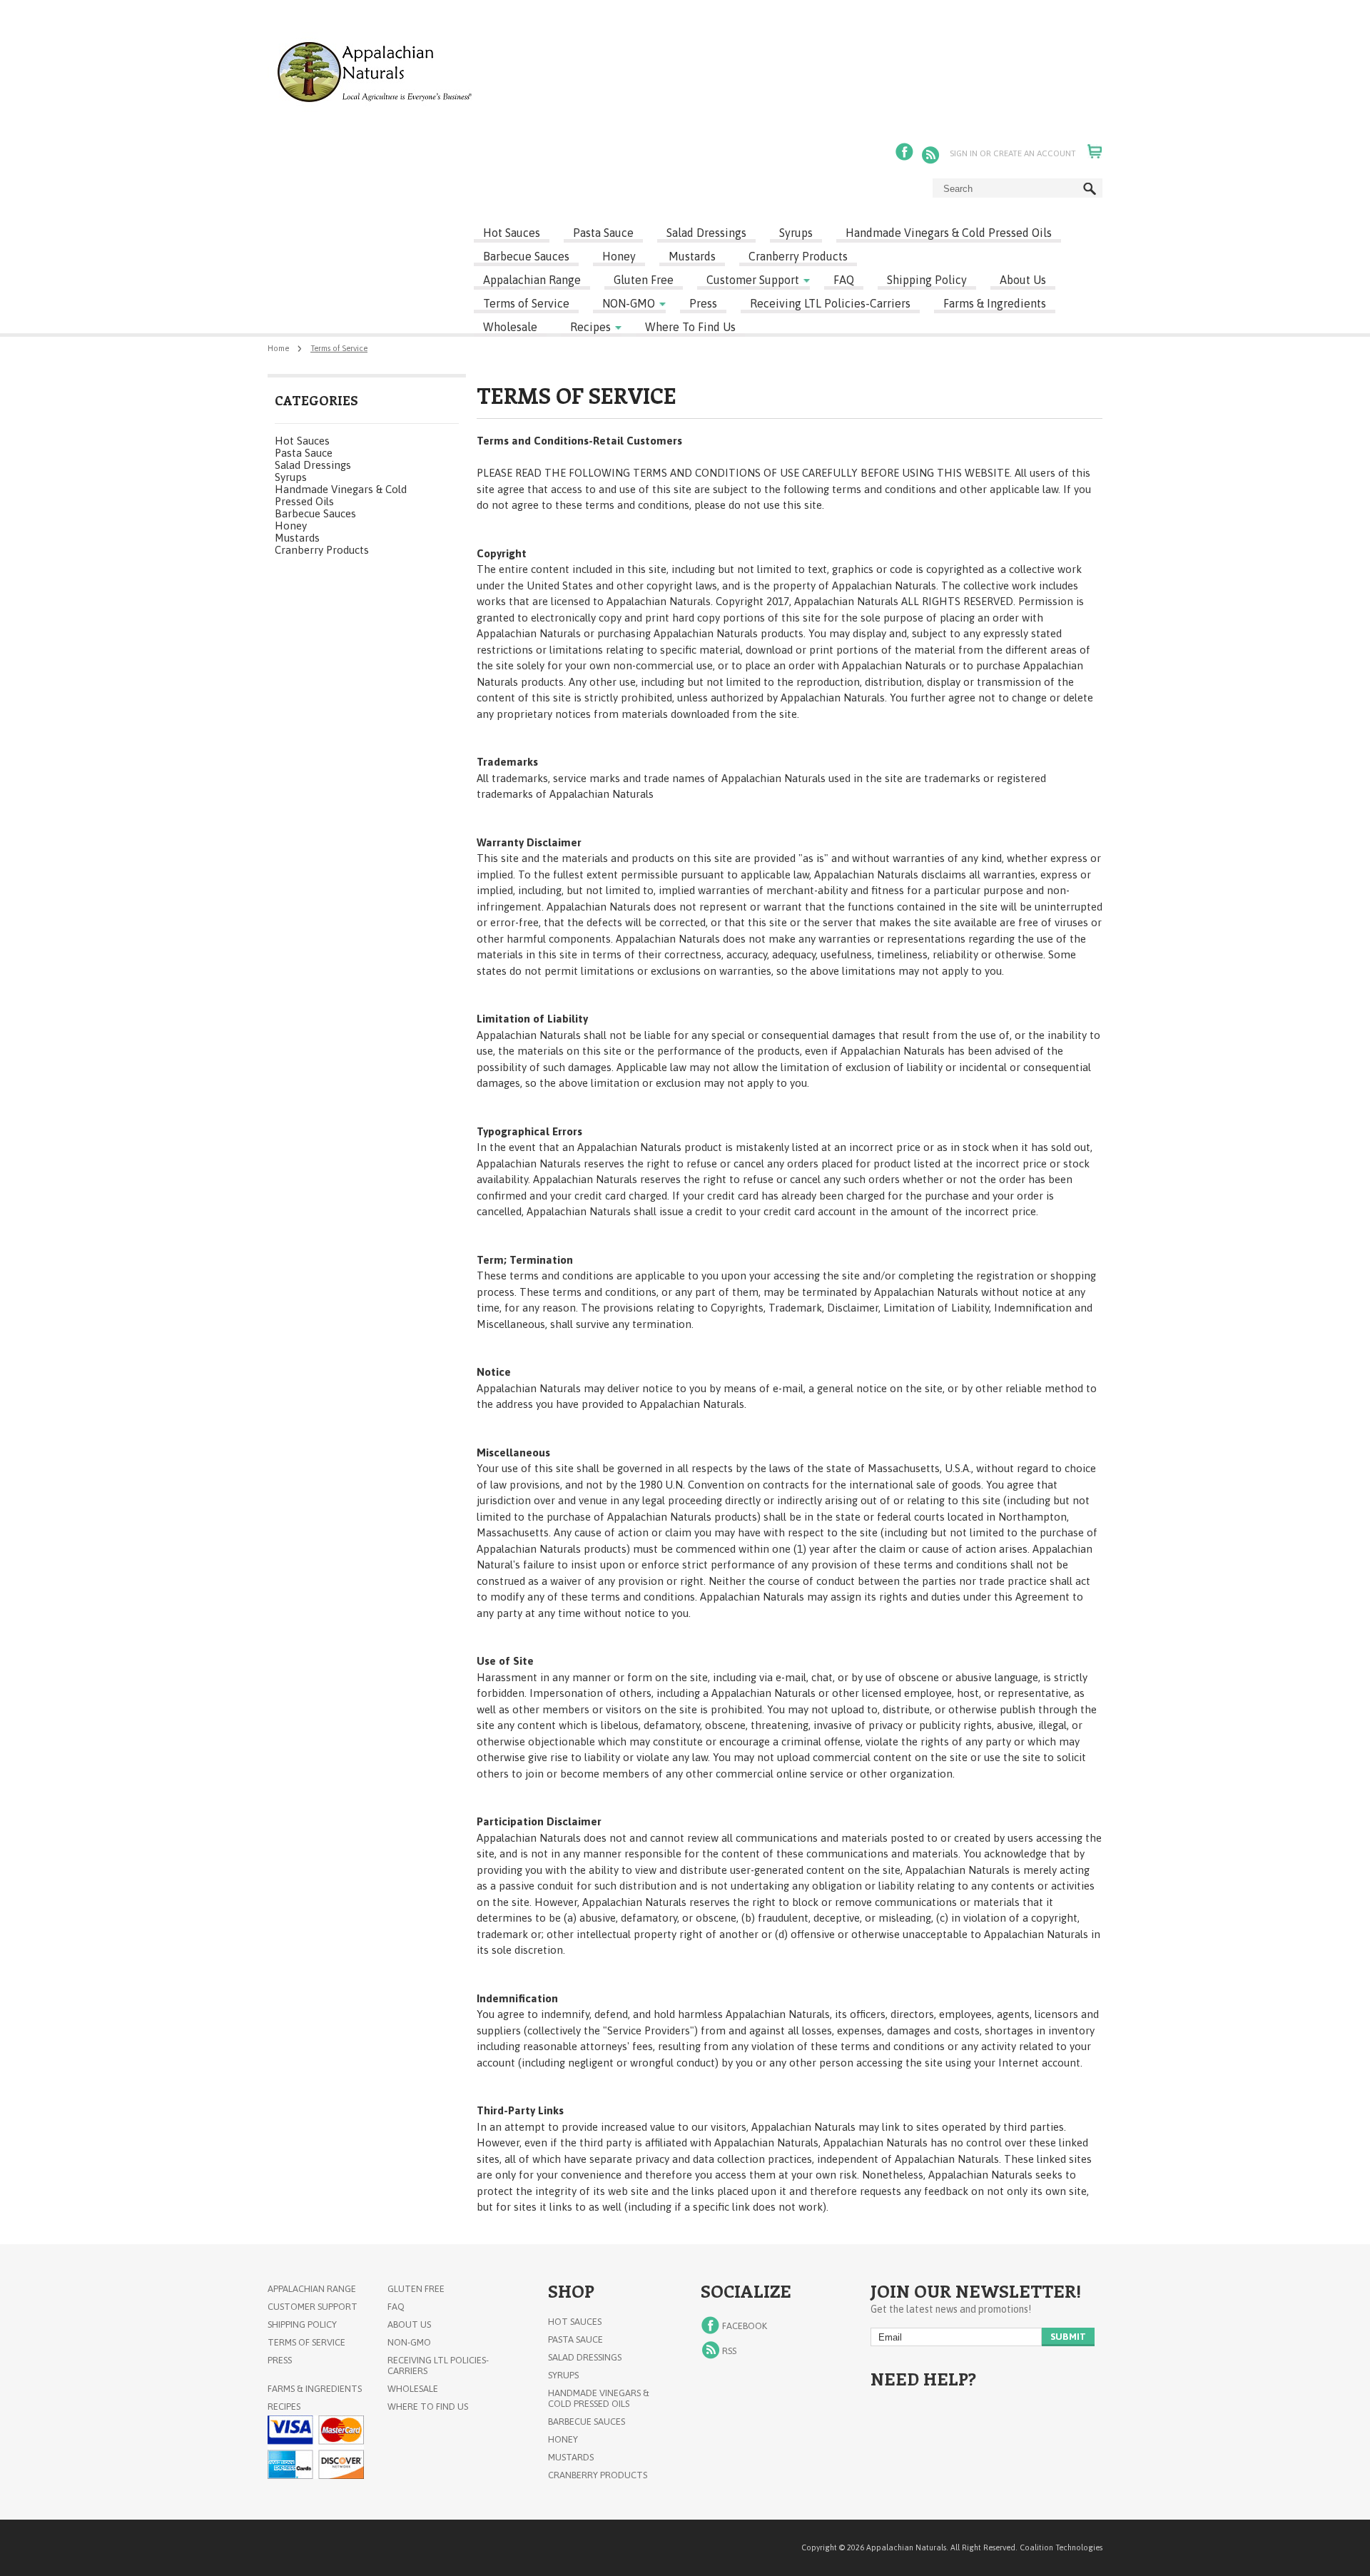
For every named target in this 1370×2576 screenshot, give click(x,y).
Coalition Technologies (1061, 2547)
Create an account (1035, 153)
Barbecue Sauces (526, 256)
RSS (932, 153)
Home (278, 348)
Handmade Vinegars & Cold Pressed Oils (949, 233)
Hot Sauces (512, 233)
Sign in (964, 153)
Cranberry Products (798, 256)
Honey (619, 256)
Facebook (906, 153)
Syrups (796, 233)
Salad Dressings (706, 233)
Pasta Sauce (603, 233)
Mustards (692, 256)
